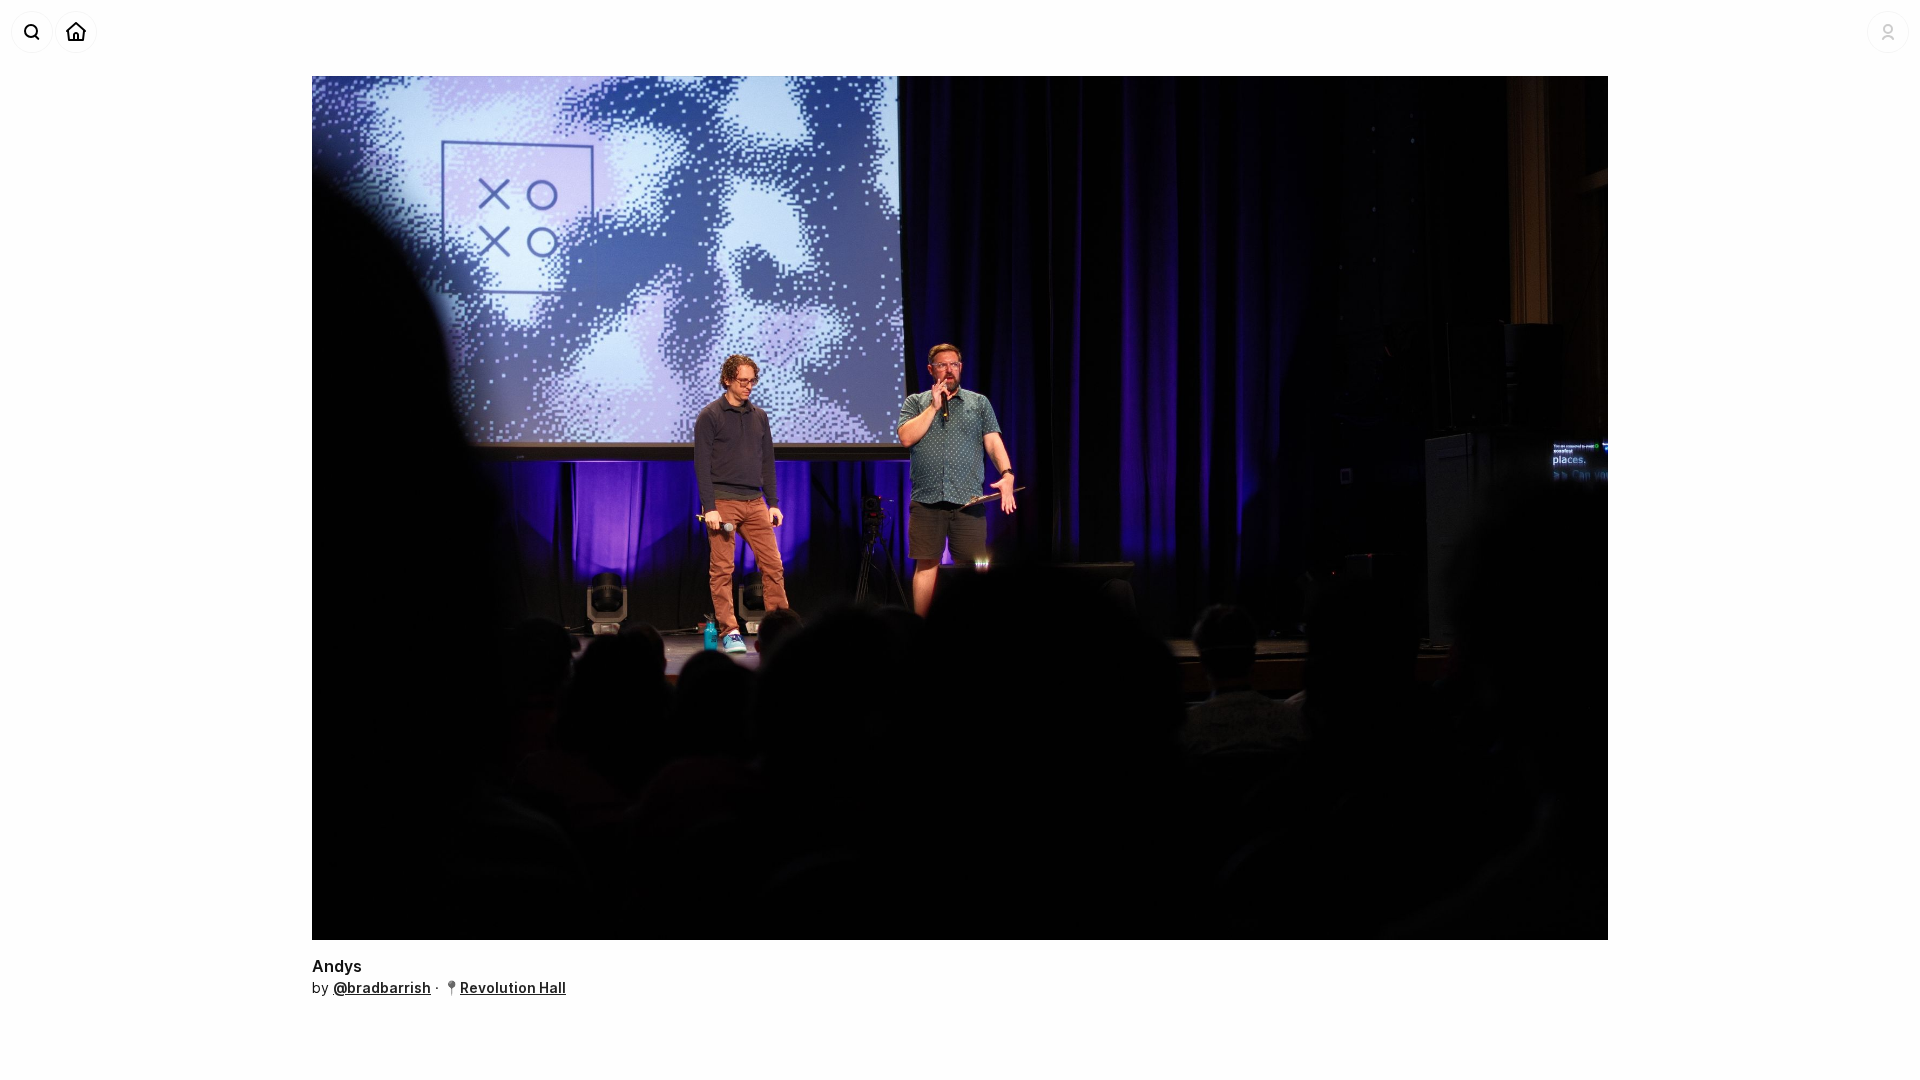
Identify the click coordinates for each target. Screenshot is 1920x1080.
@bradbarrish (382, 987)
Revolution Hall (513, 987)
